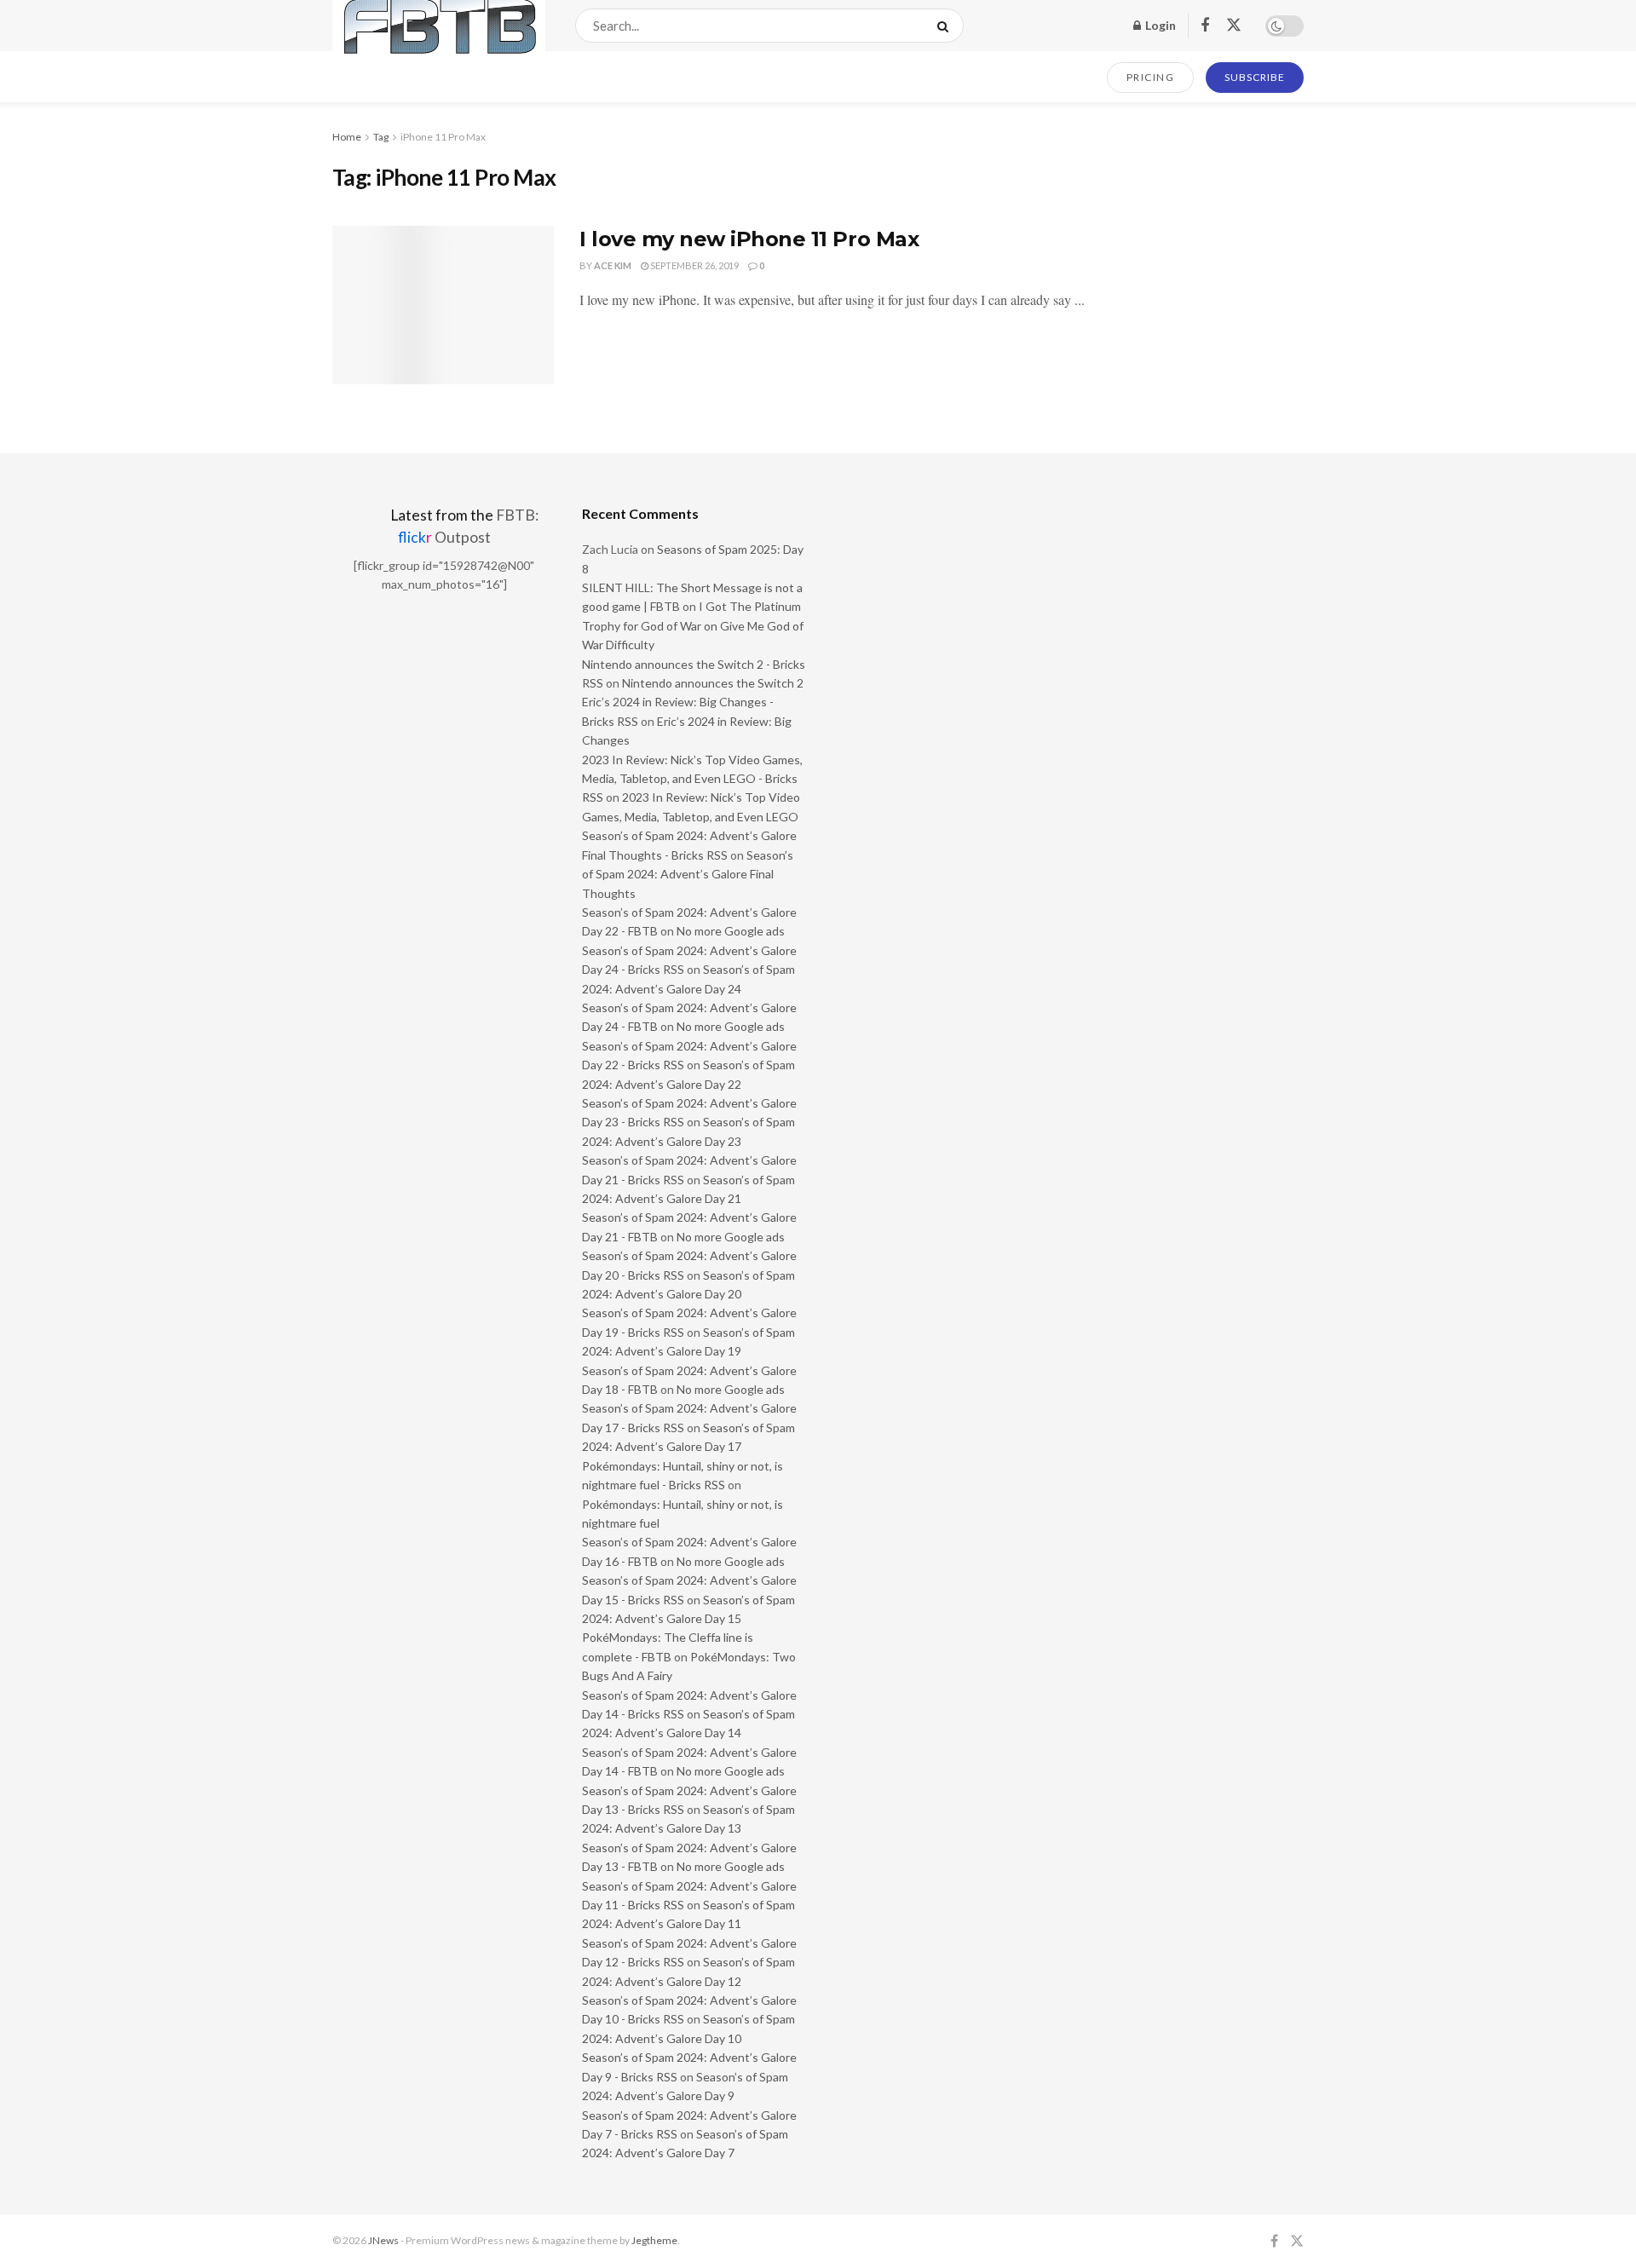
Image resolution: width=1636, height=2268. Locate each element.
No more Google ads (731, 931)
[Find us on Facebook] (1205, 26)
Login (1159, 25)
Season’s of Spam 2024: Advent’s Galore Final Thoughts (688, 874)
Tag (381, 137)
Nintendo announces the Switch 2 (713, 683)
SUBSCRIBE (1255, 77)
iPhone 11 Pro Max (443, 137)
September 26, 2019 (694, 265)
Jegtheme (654, 2240)
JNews (383, 2240)
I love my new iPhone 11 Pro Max (749, 239)
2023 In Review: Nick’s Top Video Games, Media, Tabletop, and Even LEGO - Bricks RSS (692, 779)
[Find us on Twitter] (1234, 26)
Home (347, 137)
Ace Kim (613, 265)
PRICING (1151, 77)
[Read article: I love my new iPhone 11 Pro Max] (443, 305)
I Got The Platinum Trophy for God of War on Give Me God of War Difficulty (693, 625)
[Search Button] (946, 26)
